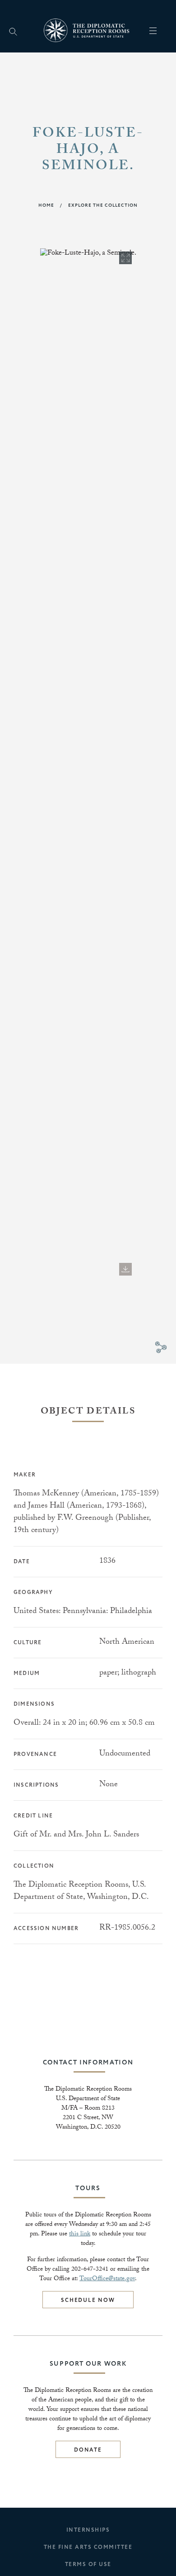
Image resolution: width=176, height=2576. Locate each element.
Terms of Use (88, 2564)
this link (80, 2234)
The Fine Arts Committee (88, 2547)
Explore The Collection (103, 205)
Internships (88, 2530)
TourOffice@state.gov (107, 2279)
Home (46, 205)
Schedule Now (88, 2300)
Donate (88, 2450)
